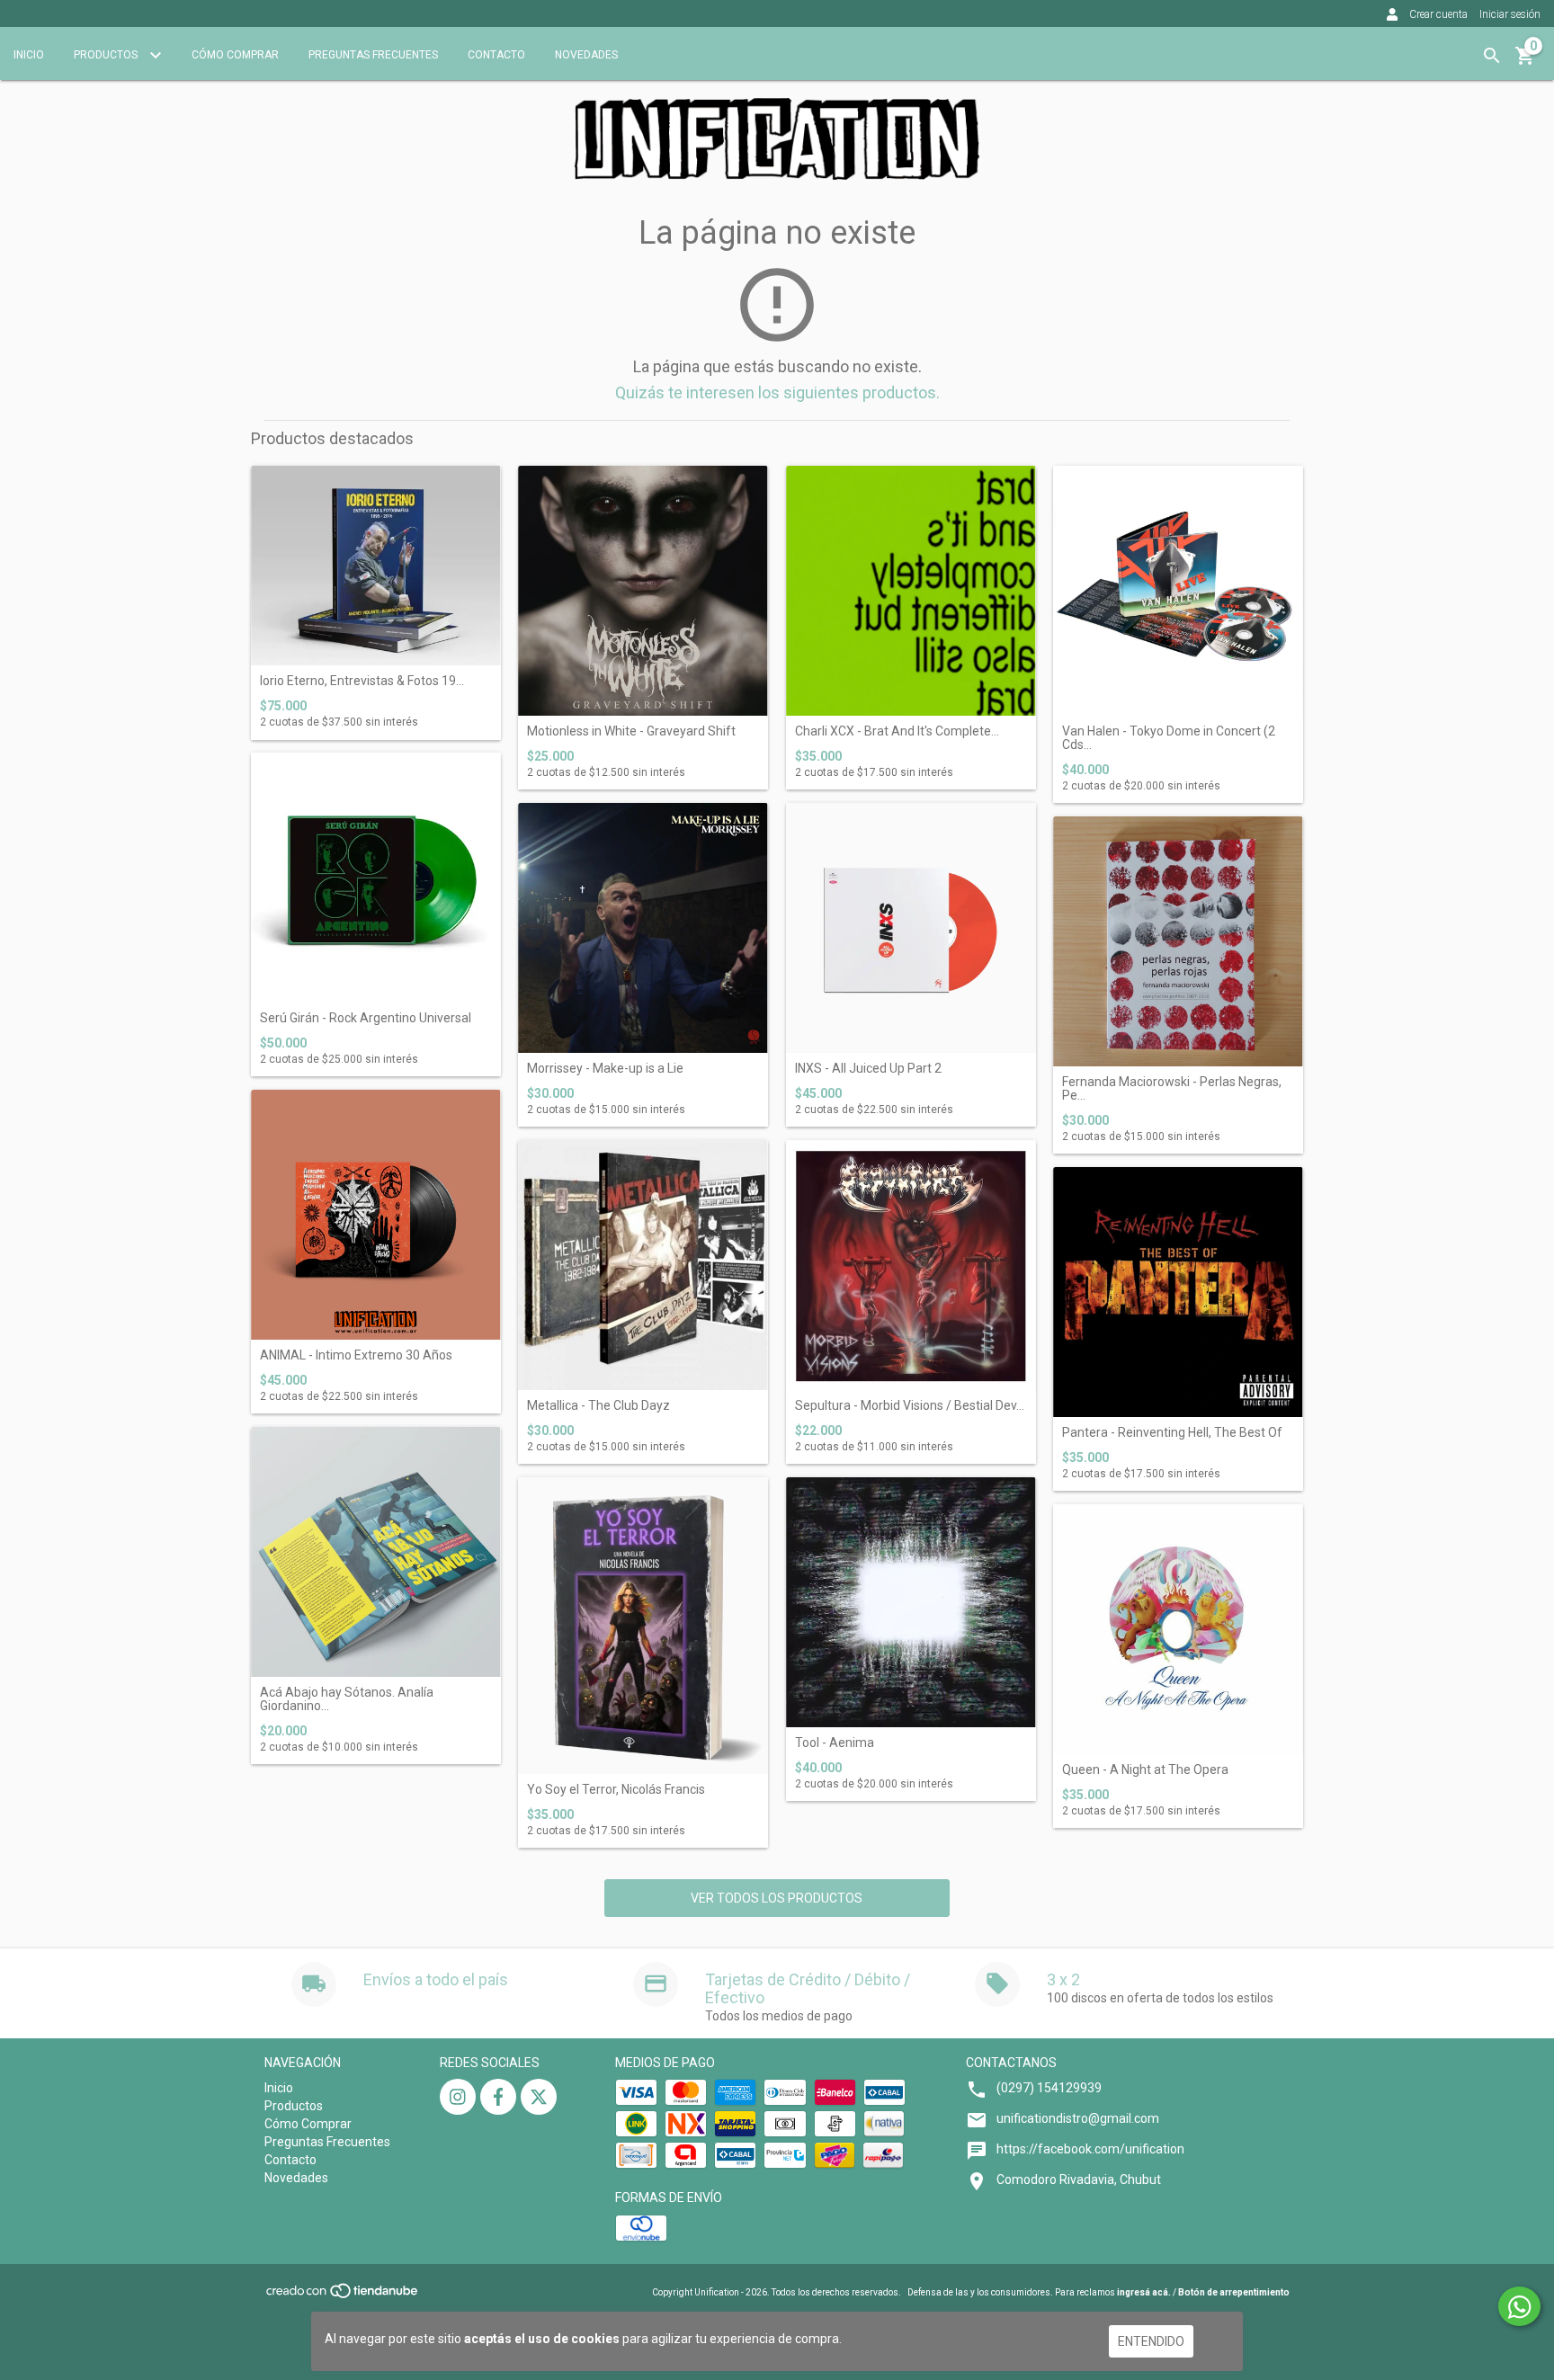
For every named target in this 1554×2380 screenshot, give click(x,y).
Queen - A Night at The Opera (1145, 1770)
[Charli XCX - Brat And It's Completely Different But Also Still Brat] (911, 591)
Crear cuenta (1438, 14)
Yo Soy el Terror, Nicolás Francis (616, 1790)
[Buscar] (1492, 56)
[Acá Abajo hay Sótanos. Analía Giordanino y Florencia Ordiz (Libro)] (376, 1552)
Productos (107, 55)
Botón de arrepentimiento (1234, 2292)
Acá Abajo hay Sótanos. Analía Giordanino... (347, 1699)
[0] (1525, 62)
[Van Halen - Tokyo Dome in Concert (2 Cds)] (1178, 591)
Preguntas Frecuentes (373, 55)
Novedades (586, 55)
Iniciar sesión (1510, 14)
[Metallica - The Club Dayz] (643, 1265)
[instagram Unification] (458, 2097)
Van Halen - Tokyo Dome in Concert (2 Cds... (1169, 738)
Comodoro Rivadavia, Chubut (1079, 2179)
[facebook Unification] (498, 2097)
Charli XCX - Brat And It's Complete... (897, 731)
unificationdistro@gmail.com (1078, 2118)
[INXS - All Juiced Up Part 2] (911, 928)
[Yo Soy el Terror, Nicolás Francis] (643, 1626)
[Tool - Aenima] (911, 1602)
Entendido (1151, 2341)
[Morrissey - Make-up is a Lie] (643, 928)
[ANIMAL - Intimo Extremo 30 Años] (376, 1215)
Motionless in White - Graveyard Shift (631, 731)
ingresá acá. (1144, 2292)
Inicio (29, 55)
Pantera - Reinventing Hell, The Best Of (1172, 1433)
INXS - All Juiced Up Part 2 (868, 1069)
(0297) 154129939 (1049, 2088)
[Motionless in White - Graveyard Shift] (643, 591)
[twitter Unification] (539, 2097)
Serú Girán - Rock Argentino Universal (366, 1018)
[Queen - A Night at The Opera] (1178, 1629)
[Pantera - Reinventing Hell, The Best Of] (1178, 1292)
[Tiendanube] (343, 2296)
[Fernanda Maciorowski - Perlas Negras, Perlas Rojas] (1178, 941)
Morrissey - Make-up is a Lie (605, 1069)
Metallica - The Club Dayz (598, 1406)
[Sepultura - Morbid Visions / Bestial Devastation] (911, 1265)
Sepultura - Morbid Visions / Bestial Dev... (910, 1406)
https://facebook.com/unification (1090, 2149)
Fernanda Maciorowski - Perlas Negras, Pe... (1172, 1089)
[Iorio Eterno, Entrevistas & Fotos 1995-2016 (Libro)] (376, 566)
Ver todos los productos (777, 1898)
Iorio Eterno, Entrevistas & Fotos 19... (362, 681)
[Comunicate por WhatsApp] (1519, 2306)
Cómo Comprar (235, 55)
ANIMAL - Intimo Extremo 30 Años (356, 1355)
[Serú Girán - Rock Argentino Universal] (376, 878)
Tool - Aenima (835, 1743)
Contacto (496, 55)
